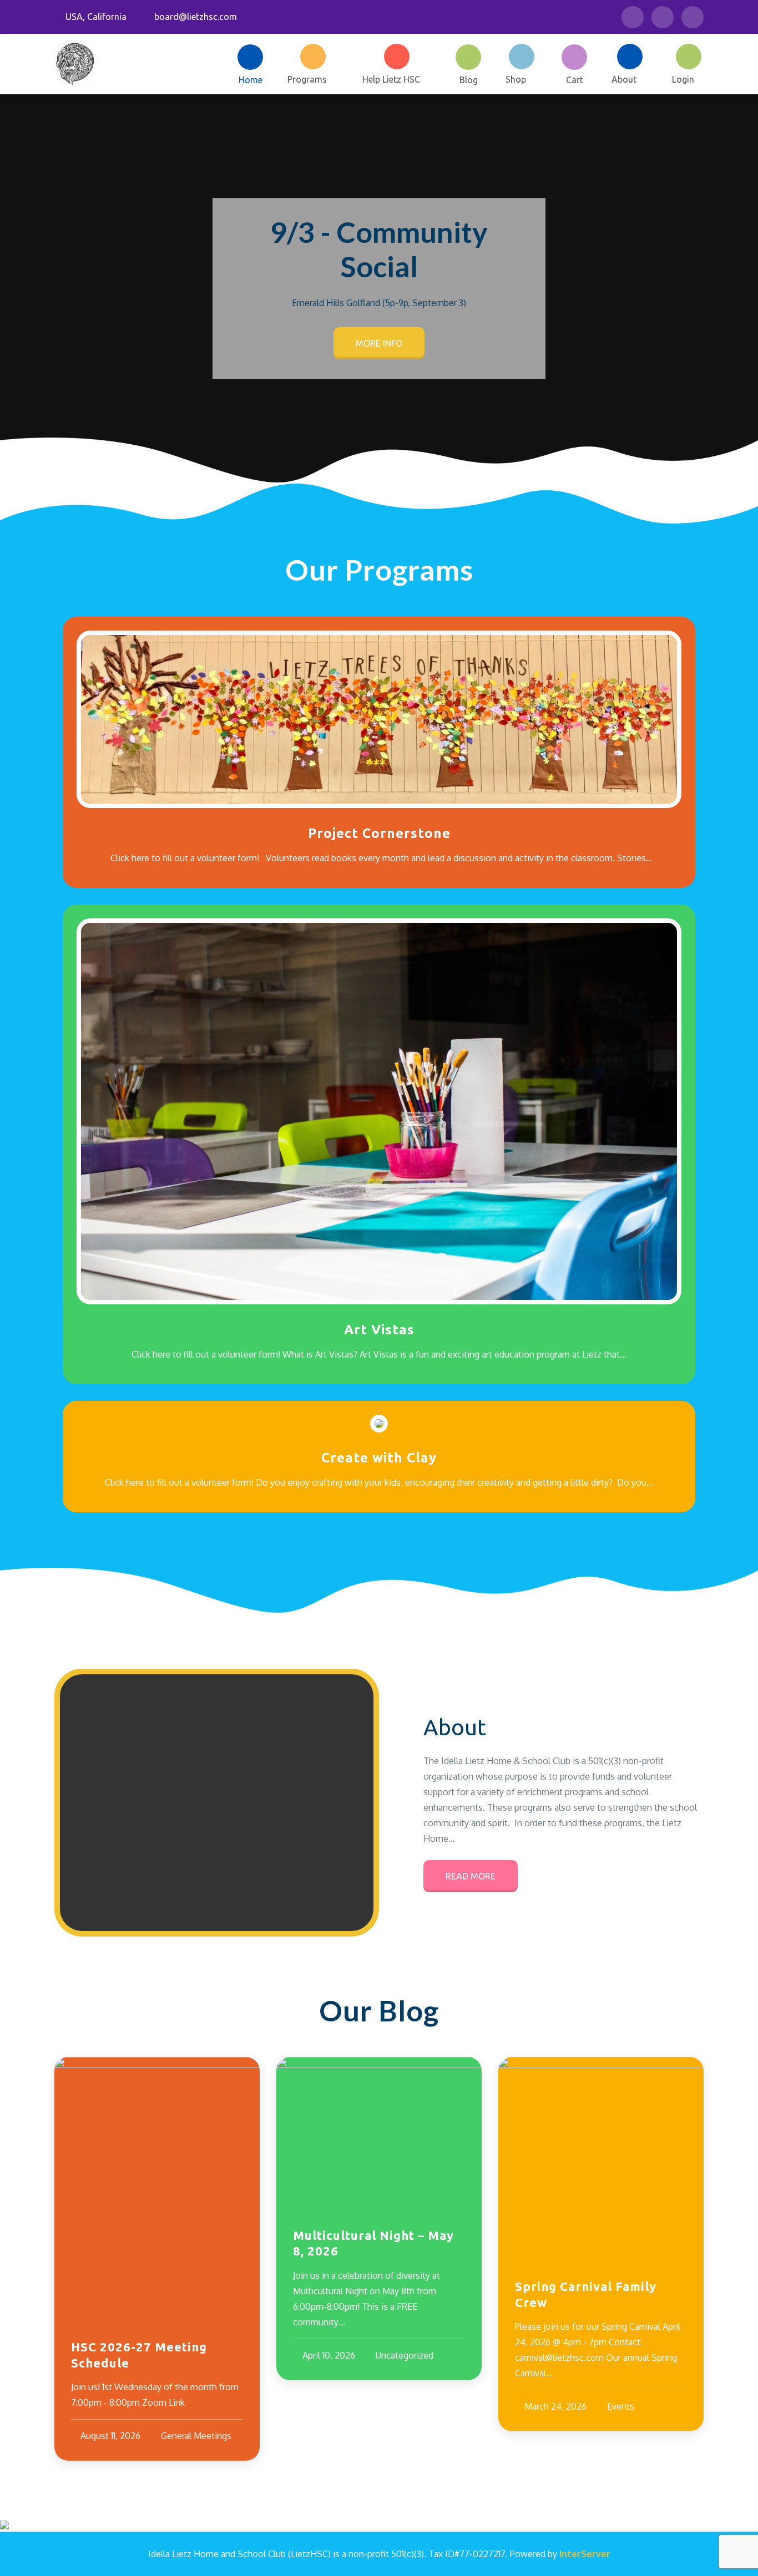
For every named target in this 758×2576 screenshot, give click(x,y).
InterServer (585, 2554)
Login (683, 79)
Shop (516, 79)
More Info (379, 343)
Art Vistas (379, 1330)
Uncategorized (405, 2355)
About (624, 79)
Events (621, 2406)
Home (251, 80)
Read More (471, 1876)
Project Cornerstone (379, 833)
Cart (575, 80)
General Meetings (196, 2436)
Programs (307, 79)
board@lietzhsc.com (196, 17)
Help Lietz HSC (391, 79)
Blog (469, 80)
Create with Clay (379, 1458)
